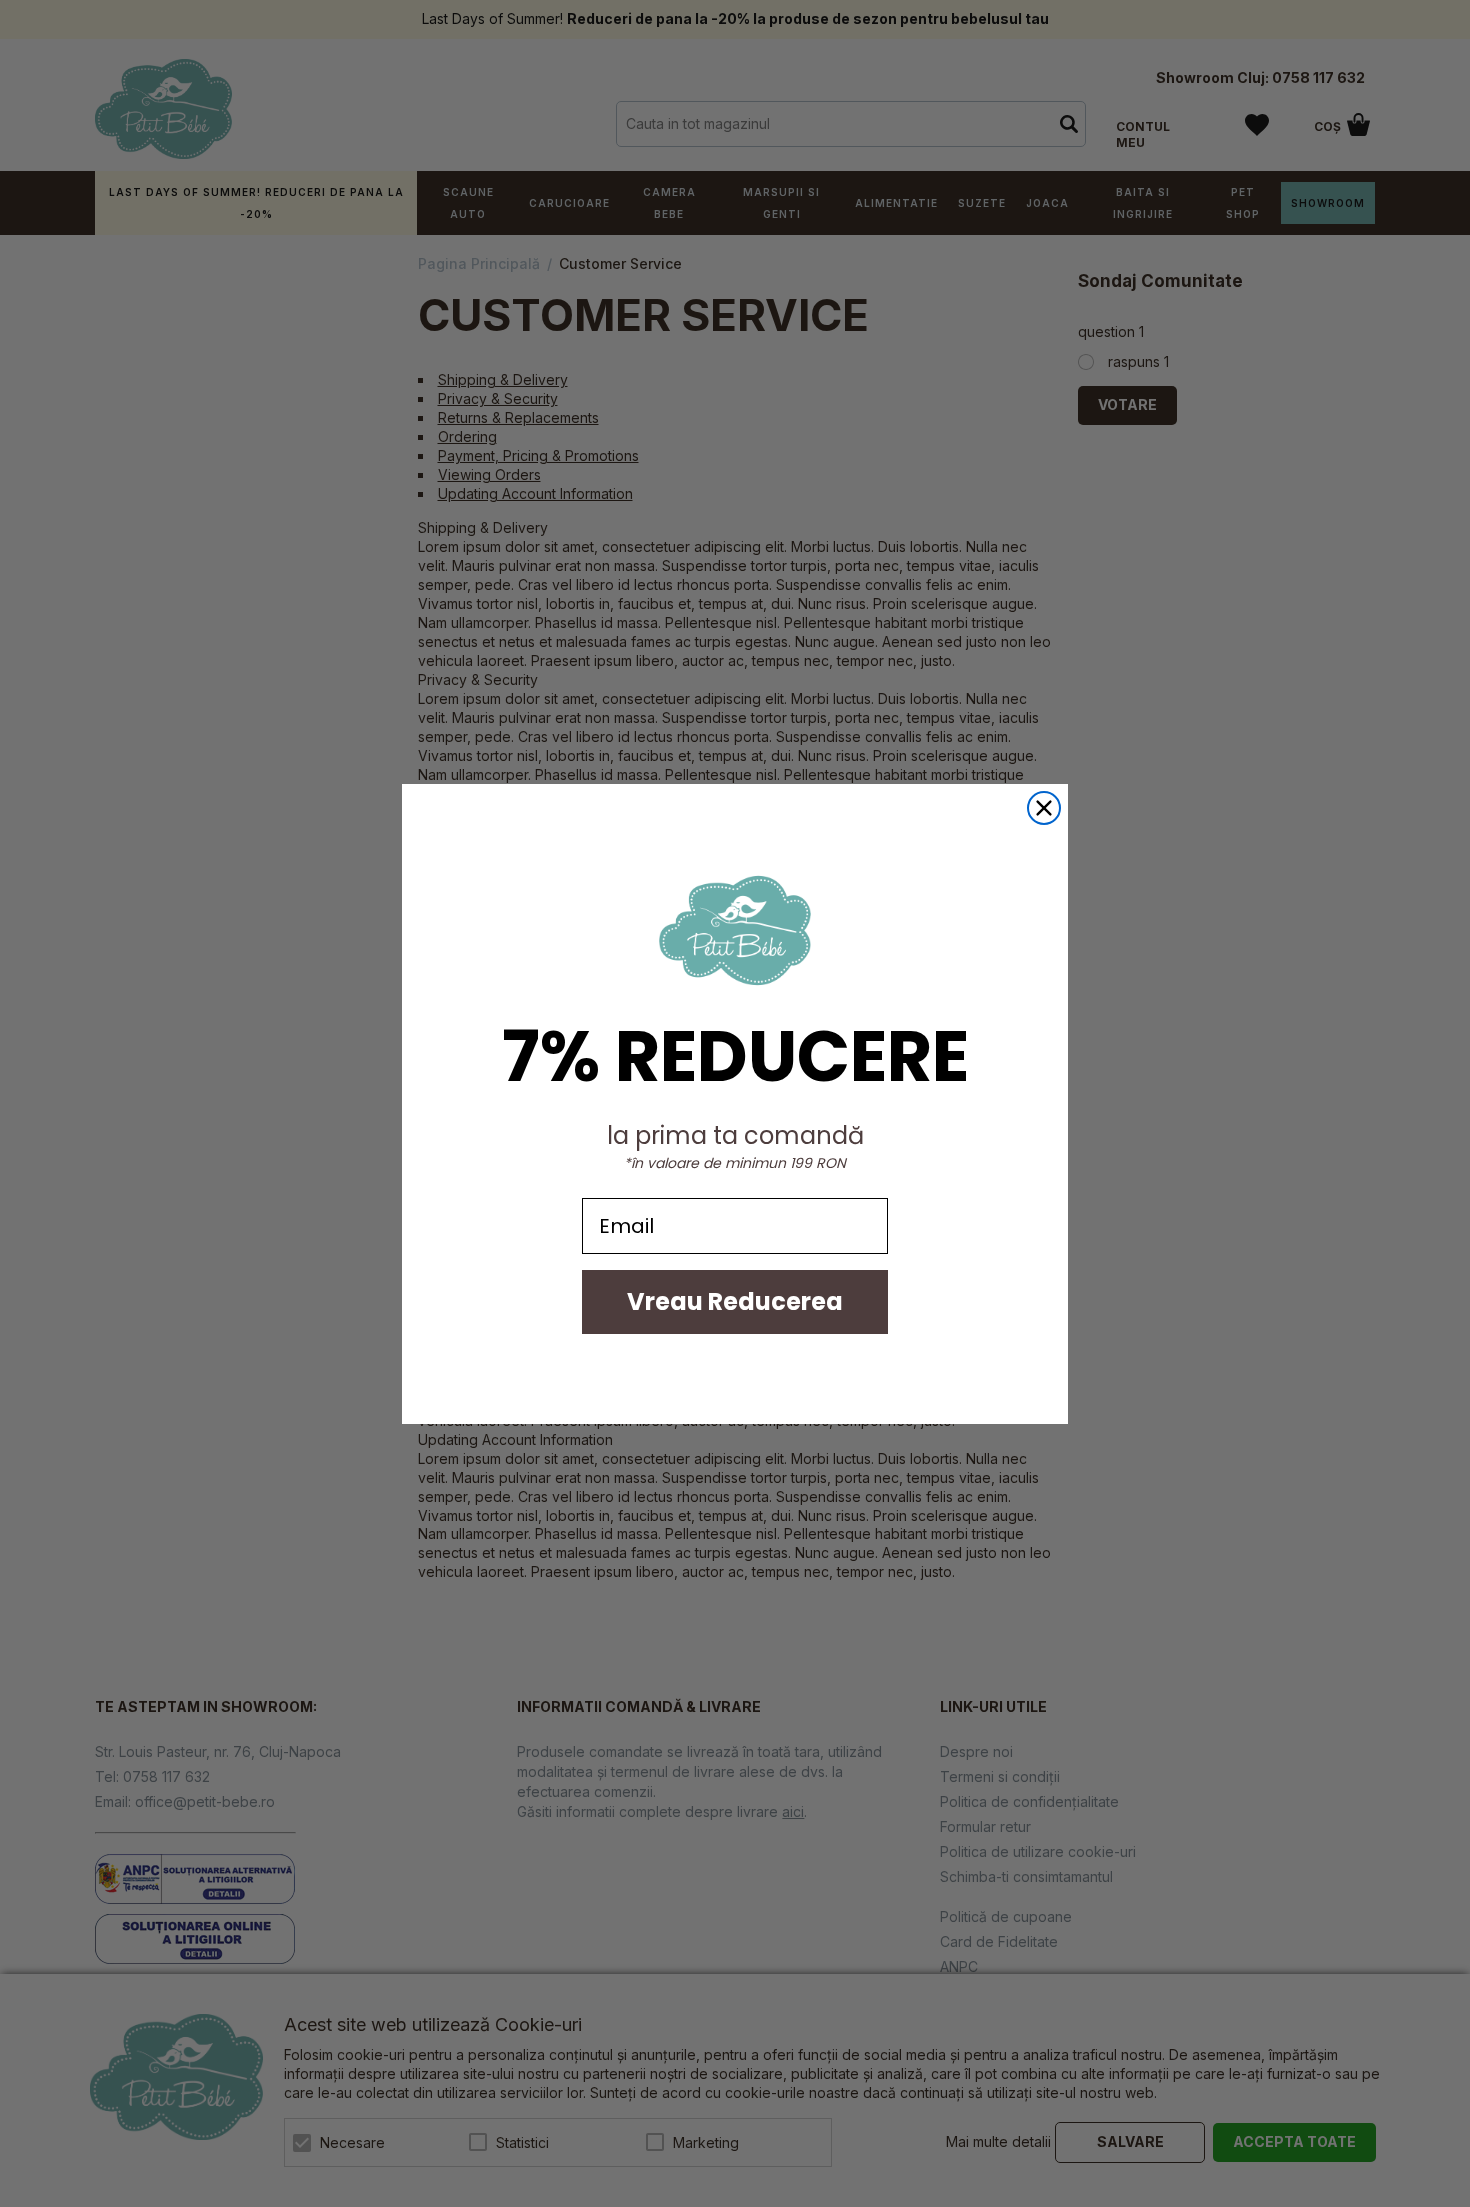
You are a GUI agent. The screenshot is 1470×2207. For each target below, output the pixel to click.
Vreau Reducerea (735, 1301)
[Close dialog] (1044, 808)
